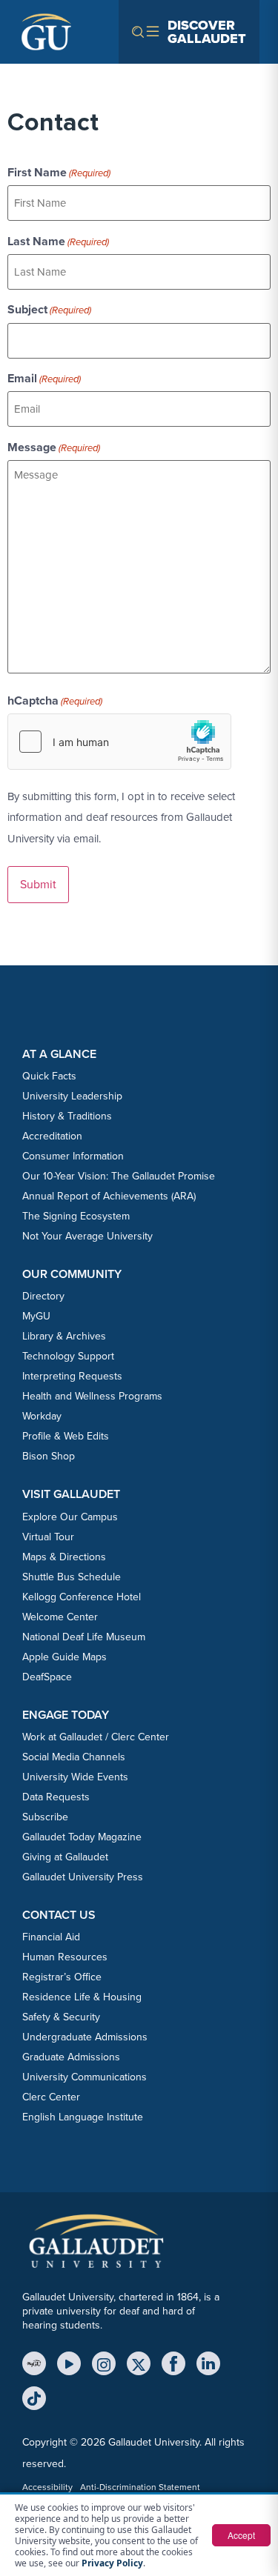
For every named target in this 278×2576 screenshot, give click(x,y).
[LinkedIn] (208, 2363)
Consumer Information (73, 1156)
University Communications (85, 2077)
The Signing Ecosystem (76, 1216)
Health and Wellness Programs (92, 1396)
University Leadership (72, 1096)
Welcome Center (60, 1617)
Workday (42, 1416)
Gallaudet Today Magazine (82, 1837)
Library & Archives (64, 1336)
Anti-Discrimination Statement (140, 2487)
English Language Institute (83, 2117)
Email (44, 379)
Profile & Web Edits (66, 1436)
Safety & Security (61, 2017)
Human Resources (65, 1957)
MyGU (36, 1316)
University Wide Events (75, 1777)
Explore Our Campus (70, 1517)
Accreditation (52, 1136)
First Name (59, 173)
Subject (49, 310)
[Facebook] (173, 2363)
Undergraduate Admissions (85, 2037)
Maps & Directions (64, 1557)
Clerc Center (51, 2097)
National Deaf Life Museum (84, 1637)
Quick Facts (49, 1076)
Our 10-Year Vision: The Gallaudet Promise (119, 1176)
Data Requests (56, 1797)
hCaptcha (55, 701)
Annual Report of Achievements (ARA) (109, 1196)
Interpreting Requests (72, 1376)
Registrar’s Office (62, 1977)
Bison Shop (49, 1456)
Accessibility (47, 2487)
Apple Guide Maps (64, 1657)
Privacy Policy (112, 2563)
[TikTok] (34, 2398)
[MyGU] (34, 2363)
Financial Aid (51, 1937)
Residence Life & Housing (82, 1997)
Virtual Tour (48, 1537)
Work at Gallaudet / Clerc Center (96, 1737)
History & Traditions (67, 1116)
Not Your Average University (87, 1236)
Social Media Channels (74, 1757)
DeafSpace (47, 1677)
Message (54, 447)
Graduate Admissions (71, 2057)
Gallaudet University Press (83, 1877)
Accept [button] (241, 2535)
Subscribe (45, 1817)
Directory (43, 1296)
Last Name (58, 242)
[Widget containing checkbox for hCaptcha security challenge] (119, 742)
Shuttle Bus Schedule (72, 1577)
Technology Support (68, 1356)
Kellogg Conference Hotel (82, 1597)
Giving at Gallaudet (65, 1857)
